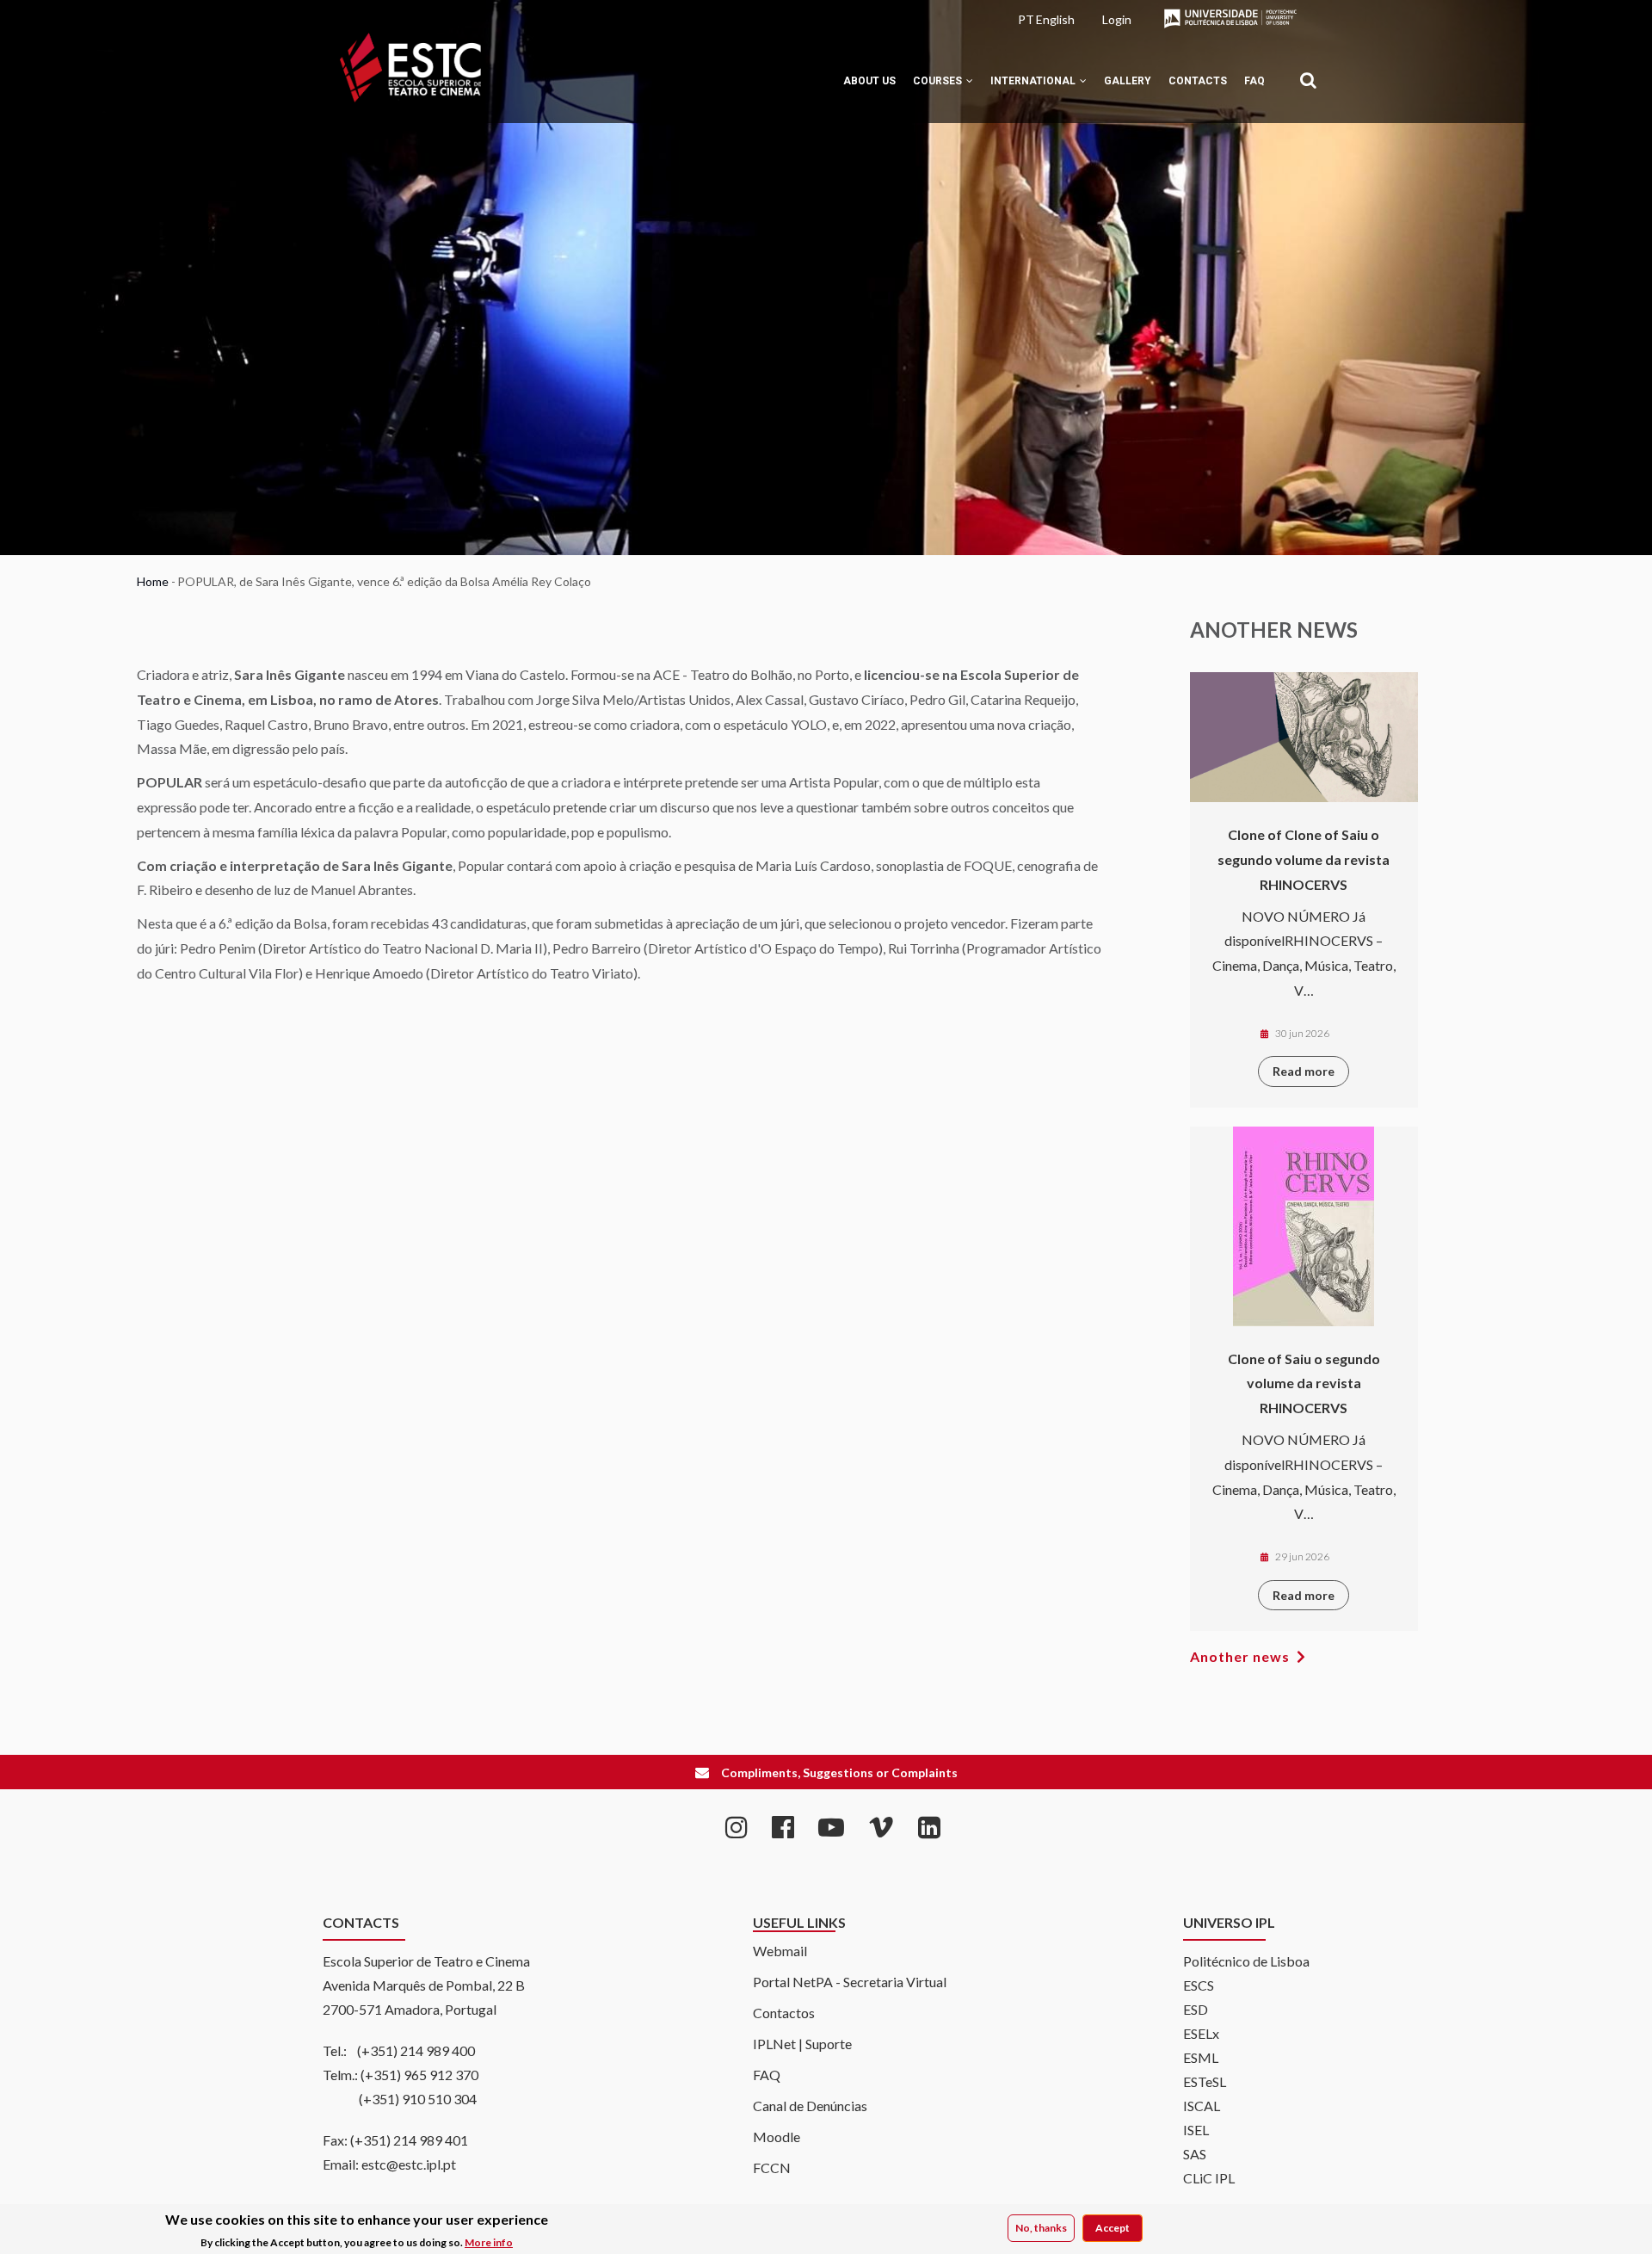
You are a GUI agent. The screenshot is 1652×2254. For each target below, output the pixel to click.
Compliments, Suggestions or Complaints (839, 1772)
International (1034, 81)
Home (153, 581)
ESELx (1201, 2033)
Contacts (1198, 81)
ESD (1196, 2009)
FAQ (1254, 81)
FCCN (772, 2168)
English (1055, 19)
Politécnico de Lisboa (1246, 1961)
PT (1026, 19)
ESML (1201, 2057)
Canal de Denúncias (810, 2106)
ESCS (1199, 1985)
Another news (1240, 1656)
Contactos (784, 2013)
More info (489, 2242)
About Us (869, 81)
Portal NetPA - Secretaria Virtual (850, 1982)
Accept (1113, 2228)
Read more (1304, 1071)
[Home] (410, 68)
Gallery (1128, 81)
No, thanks (1041, 2228)
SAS (1195, 2154)
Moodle (777, 2137)
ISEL (1196, 2130)
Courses (939, 81)
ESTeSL (1205, 2081)
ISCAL (1202, 2106)
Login (1117, 19)
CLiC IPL (1209, 2178)
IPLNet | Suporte (802, 2044)
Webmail (780, 1951)
